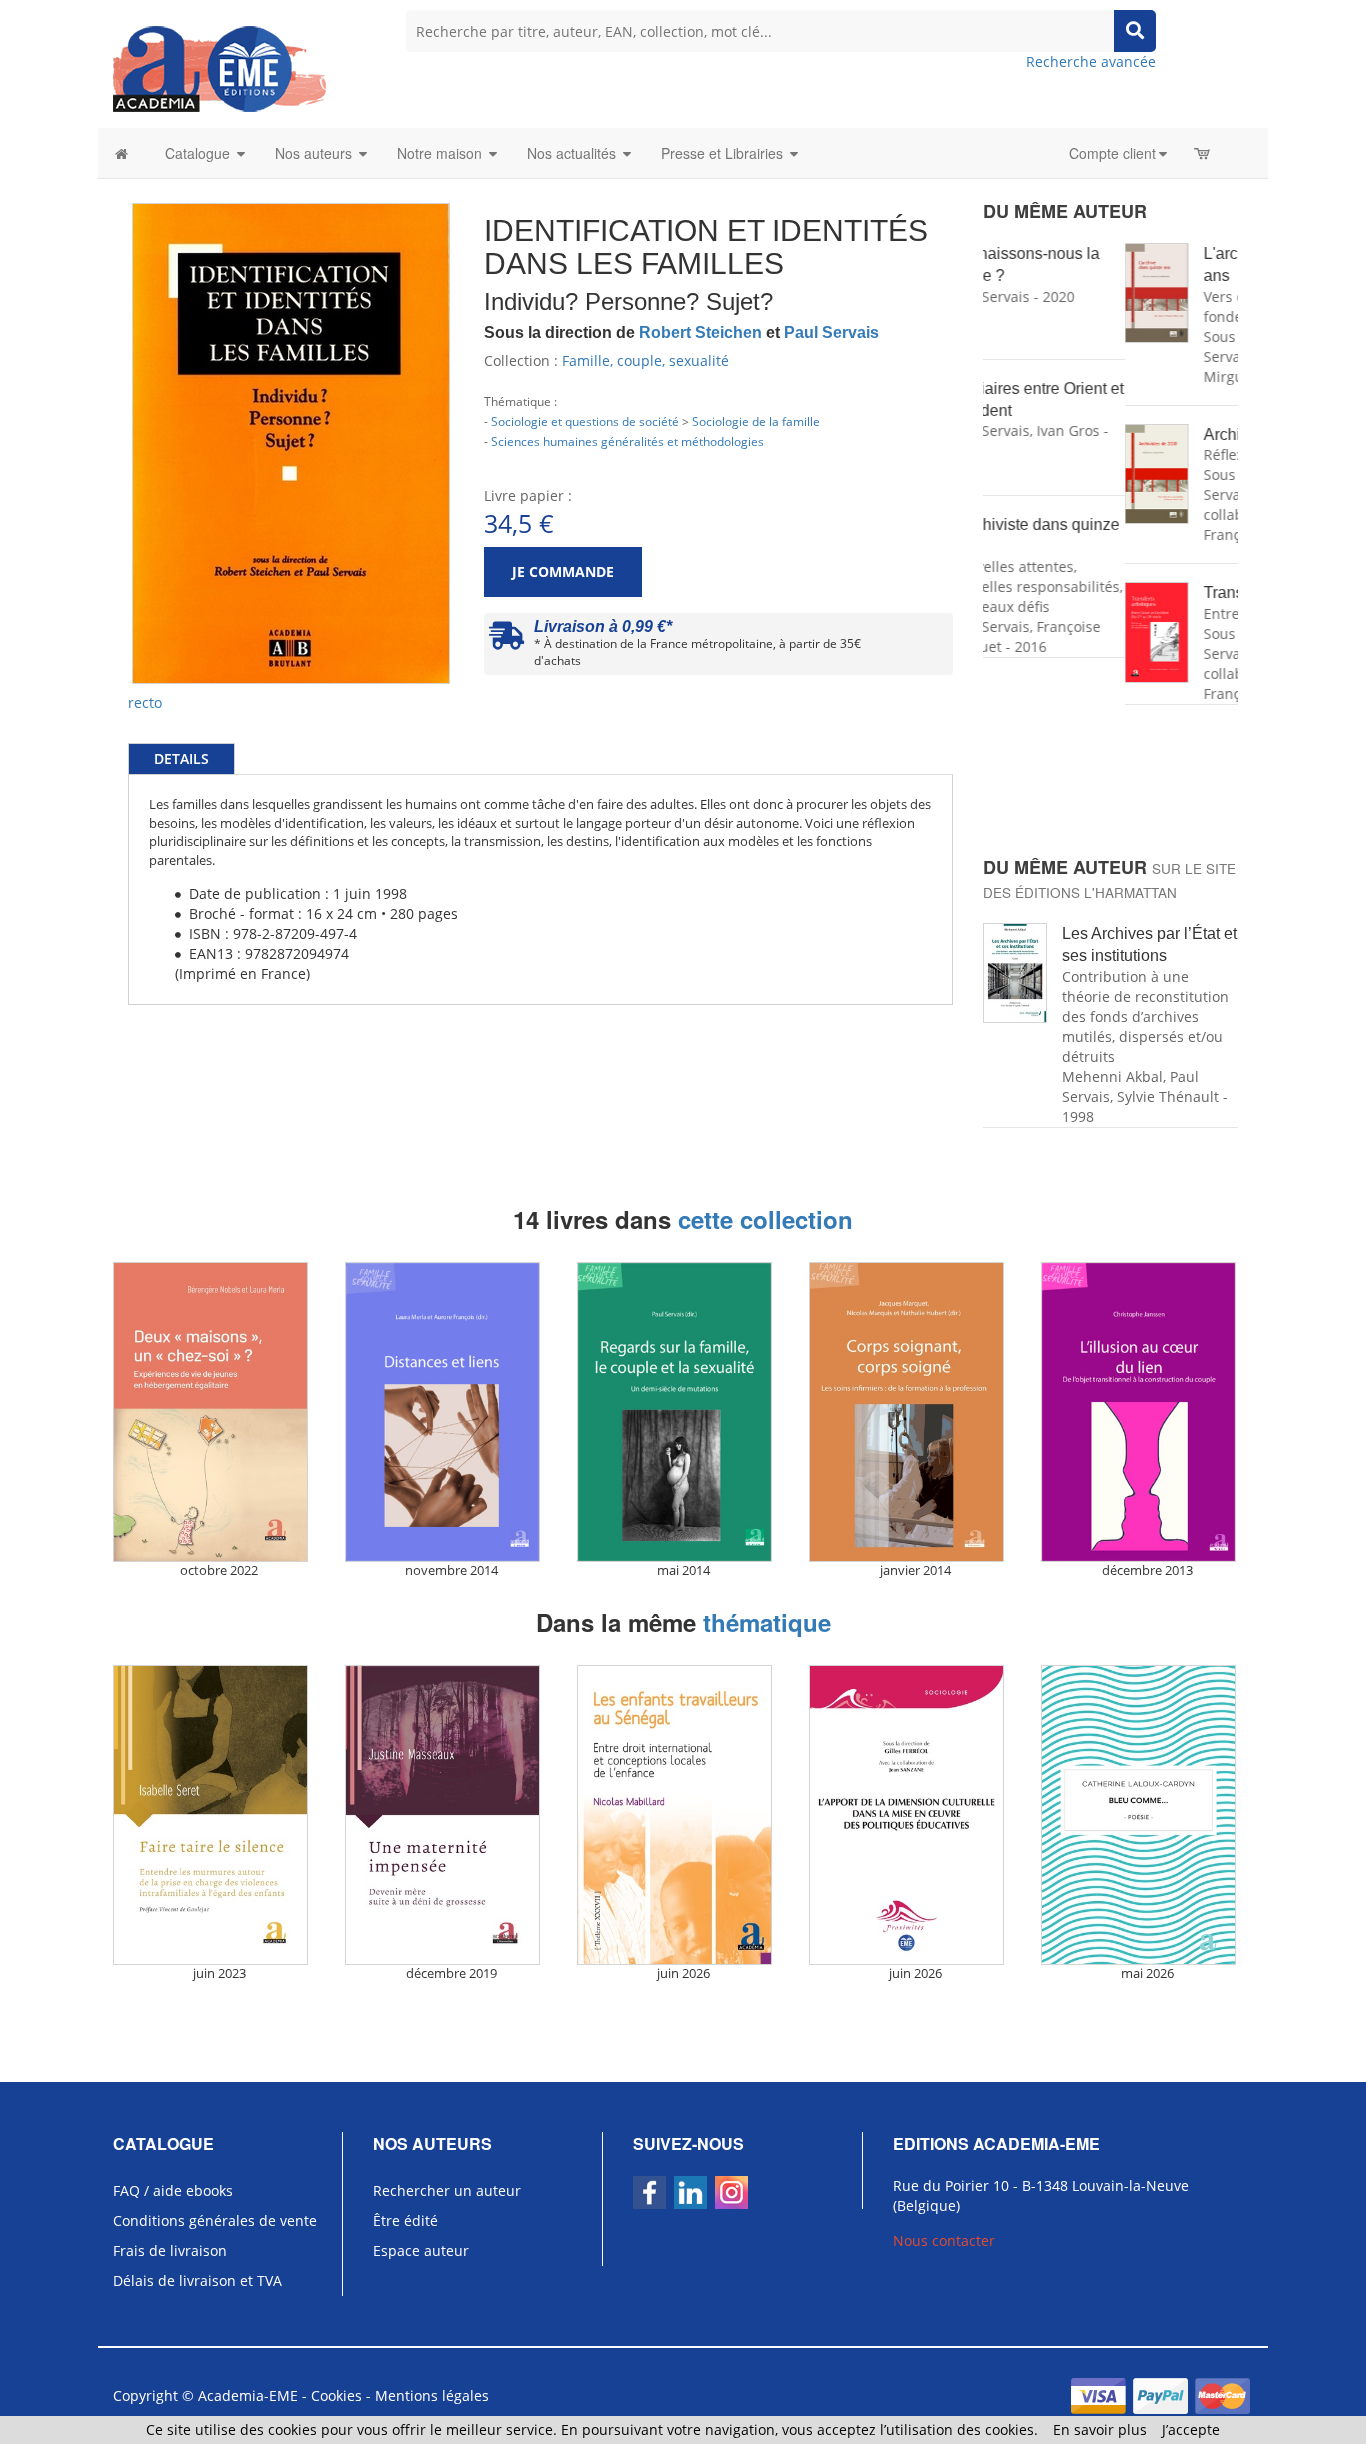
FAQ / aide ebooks (173, 2190)
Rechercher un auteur (447, 2190)
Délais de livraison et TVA (197, 2280)
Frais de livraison (170, 2250)
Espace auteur (421, 2250)
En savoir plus (1100, 2429)
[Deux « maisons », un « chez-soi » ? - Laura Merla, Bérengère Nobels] (219, 1412)
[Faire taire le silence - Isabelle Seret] (219, 1815)
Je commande (563, 571)
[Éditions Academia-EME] (219, 67)
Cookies (336, 2395)
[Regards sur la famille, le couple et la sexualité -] (683, 1412)
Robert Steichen (700, 332)
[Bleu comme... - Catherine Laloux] (1147, 1815)
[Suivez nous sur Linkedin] (690, 2192)
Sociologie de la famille (756, 421)
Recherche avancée (1091, 61)
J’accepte (1191, 2429)
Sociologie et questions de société (585, 421)
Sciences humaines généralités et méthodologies (627, 441)
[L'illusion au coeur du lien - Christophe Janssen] (1147, 1412)
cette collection (765, 1219)
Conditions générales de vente (215, 2220)
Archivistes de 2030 (1132, 434)
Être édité (405, 2220)
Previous (102, 356)
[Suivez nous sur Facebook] (649, 2192)
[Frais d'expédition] (506, 640)
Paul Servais (831, 332)
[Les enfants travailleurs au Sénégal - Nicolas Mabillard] (683, 1815)
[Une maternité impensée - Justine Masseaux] (451, 1815)
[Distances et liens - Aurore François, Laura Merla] (451, 1412)
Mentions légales (432, 2395)
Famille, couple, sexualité (645, 360)
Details (181, 758)
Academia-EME (248, 2395)
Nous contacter (944, 2240)
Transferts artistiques (1135, 592)
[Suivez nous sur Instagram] (731, 2192)
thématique (767, 1622)
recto (145, 702)
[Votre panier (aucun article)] (1203, 153)
